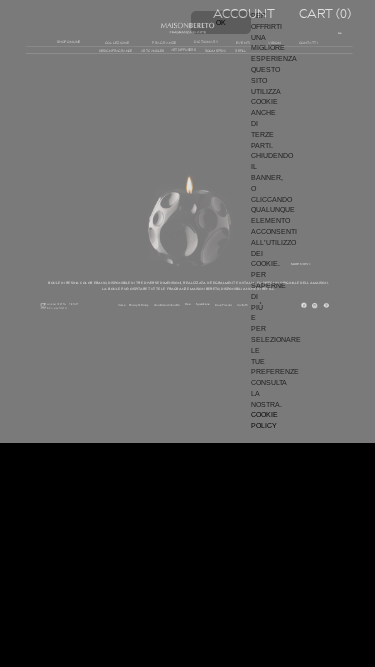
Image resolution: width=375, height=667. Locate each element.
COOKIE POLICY (264, 420)
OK (221, 22)
